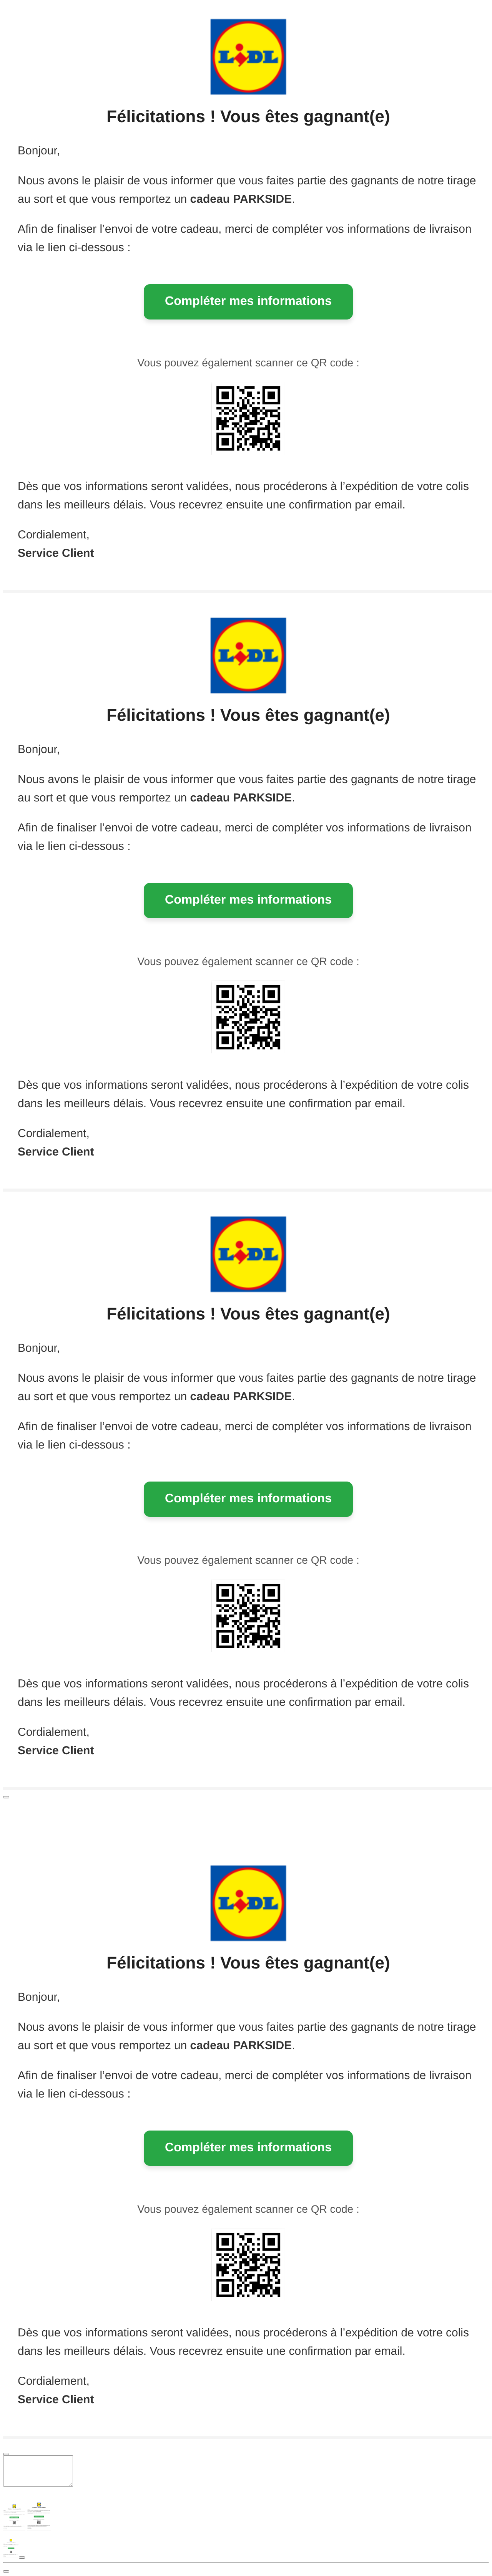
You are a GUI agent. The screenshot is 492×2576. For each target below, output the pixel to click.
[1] (6, 1797)
